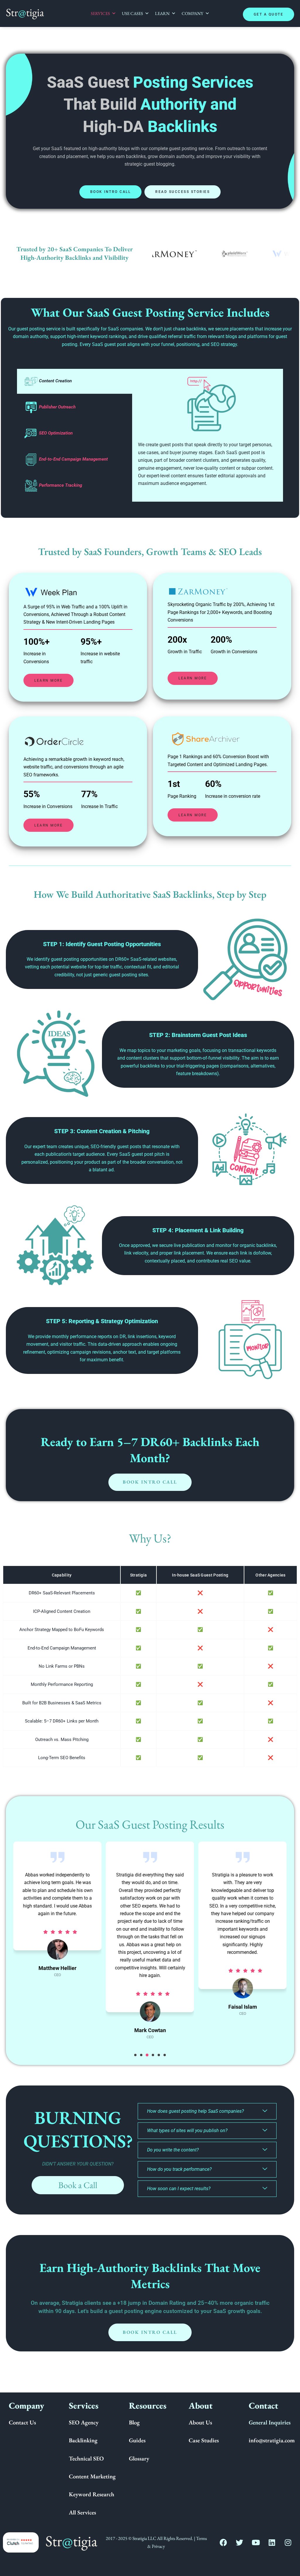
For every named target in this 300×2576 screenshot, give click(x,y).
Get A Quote (269, 14)
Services (100, 13)
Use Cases (132, 13)
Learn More (48, 681)
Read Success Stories (183, 192)
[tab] (74, 381)
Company (192, 13)
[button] (135, 2055)
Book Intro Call (111, 192)
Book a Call (78, 2185)
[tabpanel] (208, 435)
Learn (162, 13)
